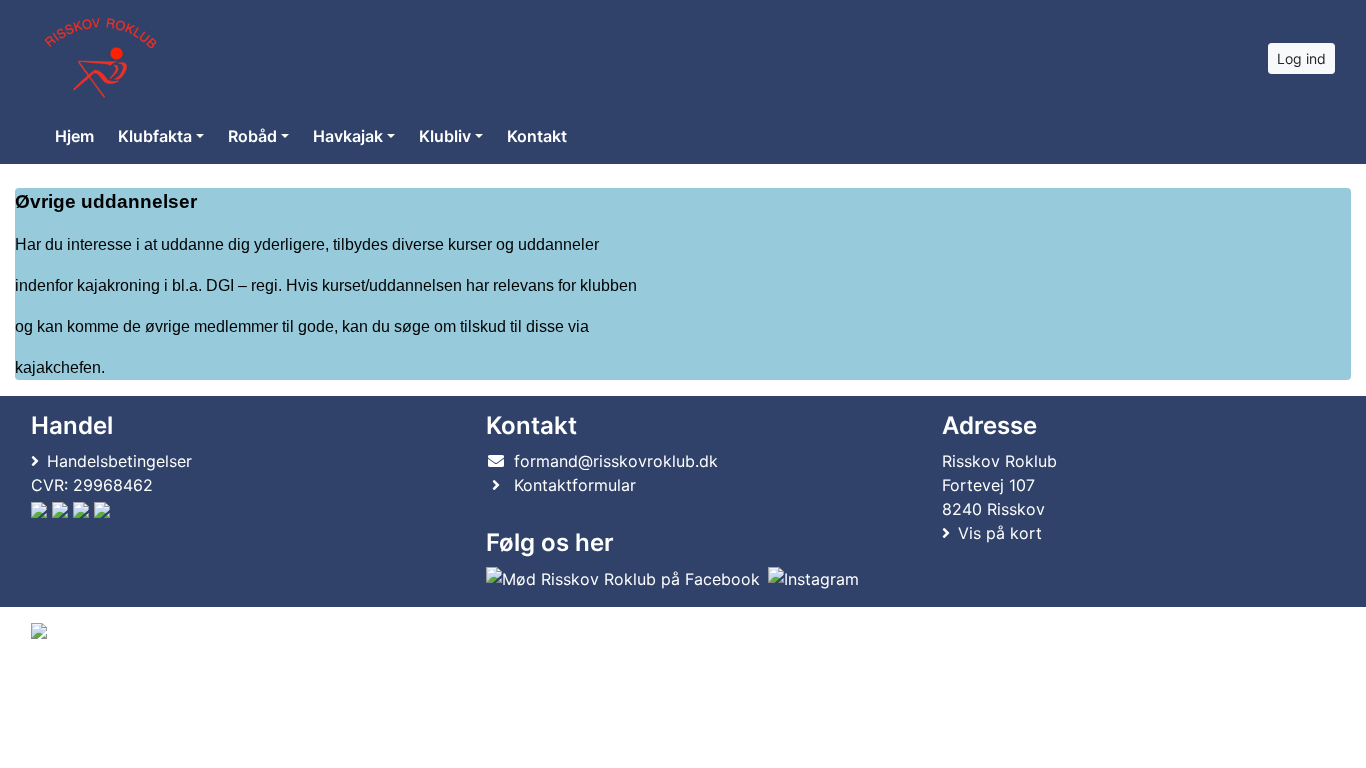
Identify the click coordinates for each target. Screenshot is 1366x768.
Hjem (74, 136)
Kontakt (537, 136)
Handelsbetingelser (119, 461)
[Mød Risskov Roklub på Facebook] (623, 579)
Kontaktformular (575, 485)
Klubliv (445, 136)
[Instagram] (813, 579)
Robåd (252, 136)
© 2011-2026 (72, 684)
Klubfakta (155, 136)
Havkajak (348, 136)
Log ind (1301, 58)
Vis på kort (1000, 533)
